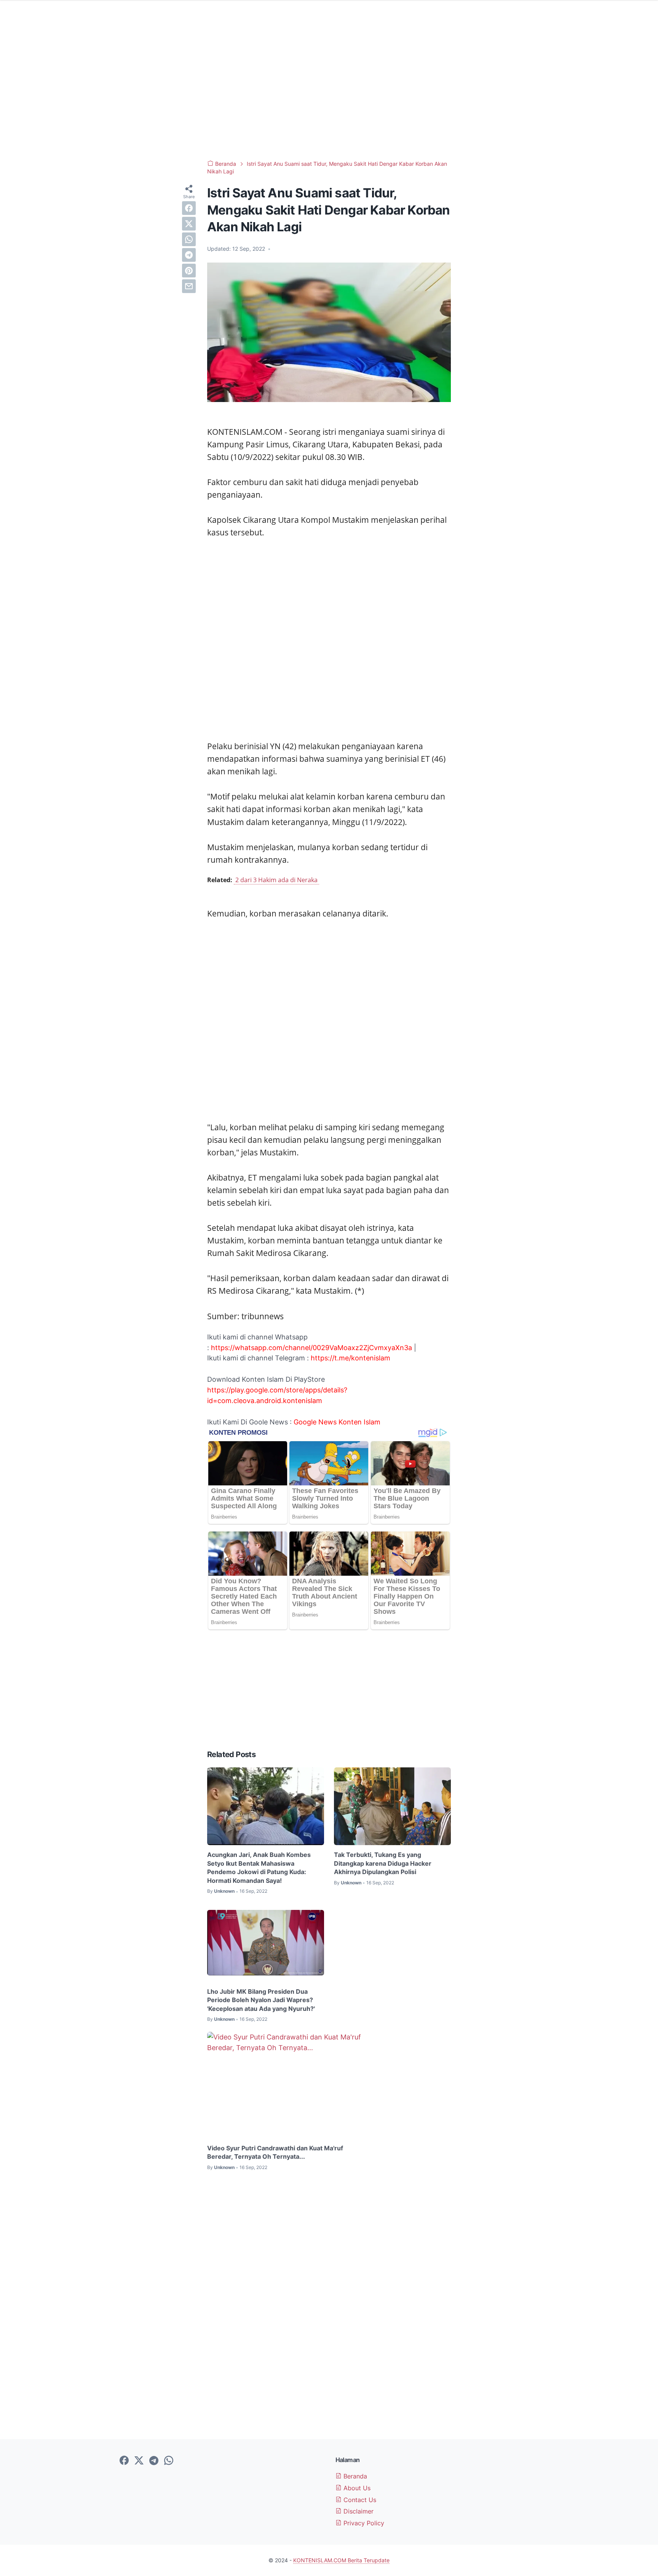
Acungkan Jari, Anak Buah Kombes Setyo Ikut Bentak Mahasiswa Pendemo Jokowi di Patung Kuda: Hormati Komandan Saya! (259, 1867)
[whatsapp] (189, 239)
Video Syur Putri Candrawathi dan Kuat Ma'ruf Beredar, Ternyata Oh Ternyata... (275, 2152)
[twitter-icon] (139, 2461)
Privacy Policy (363, 2523)
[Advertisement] (329, 91)
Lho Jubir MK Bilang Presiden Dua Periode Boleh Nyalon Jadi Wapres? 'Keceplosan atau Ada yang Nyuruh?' (261, 2000)
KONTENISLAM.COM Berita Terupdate (341, 2560)
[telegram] (189, 255)
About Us (356, 2488)
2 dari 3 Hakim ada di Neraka (276, 880)
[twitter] (189, 224)
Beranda (354, 2476)
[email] (189, 286)
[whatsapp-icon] (169, 2461)
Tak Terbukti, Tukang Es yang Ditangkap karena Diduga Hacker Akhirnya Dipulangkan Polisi (383, 1863)
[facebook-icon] (124, 2461)
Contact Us (359, 2500)
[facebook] (189, 208)
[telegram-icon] (154, 2461)
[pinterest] (189, 271)
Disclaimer (358, 2511)
